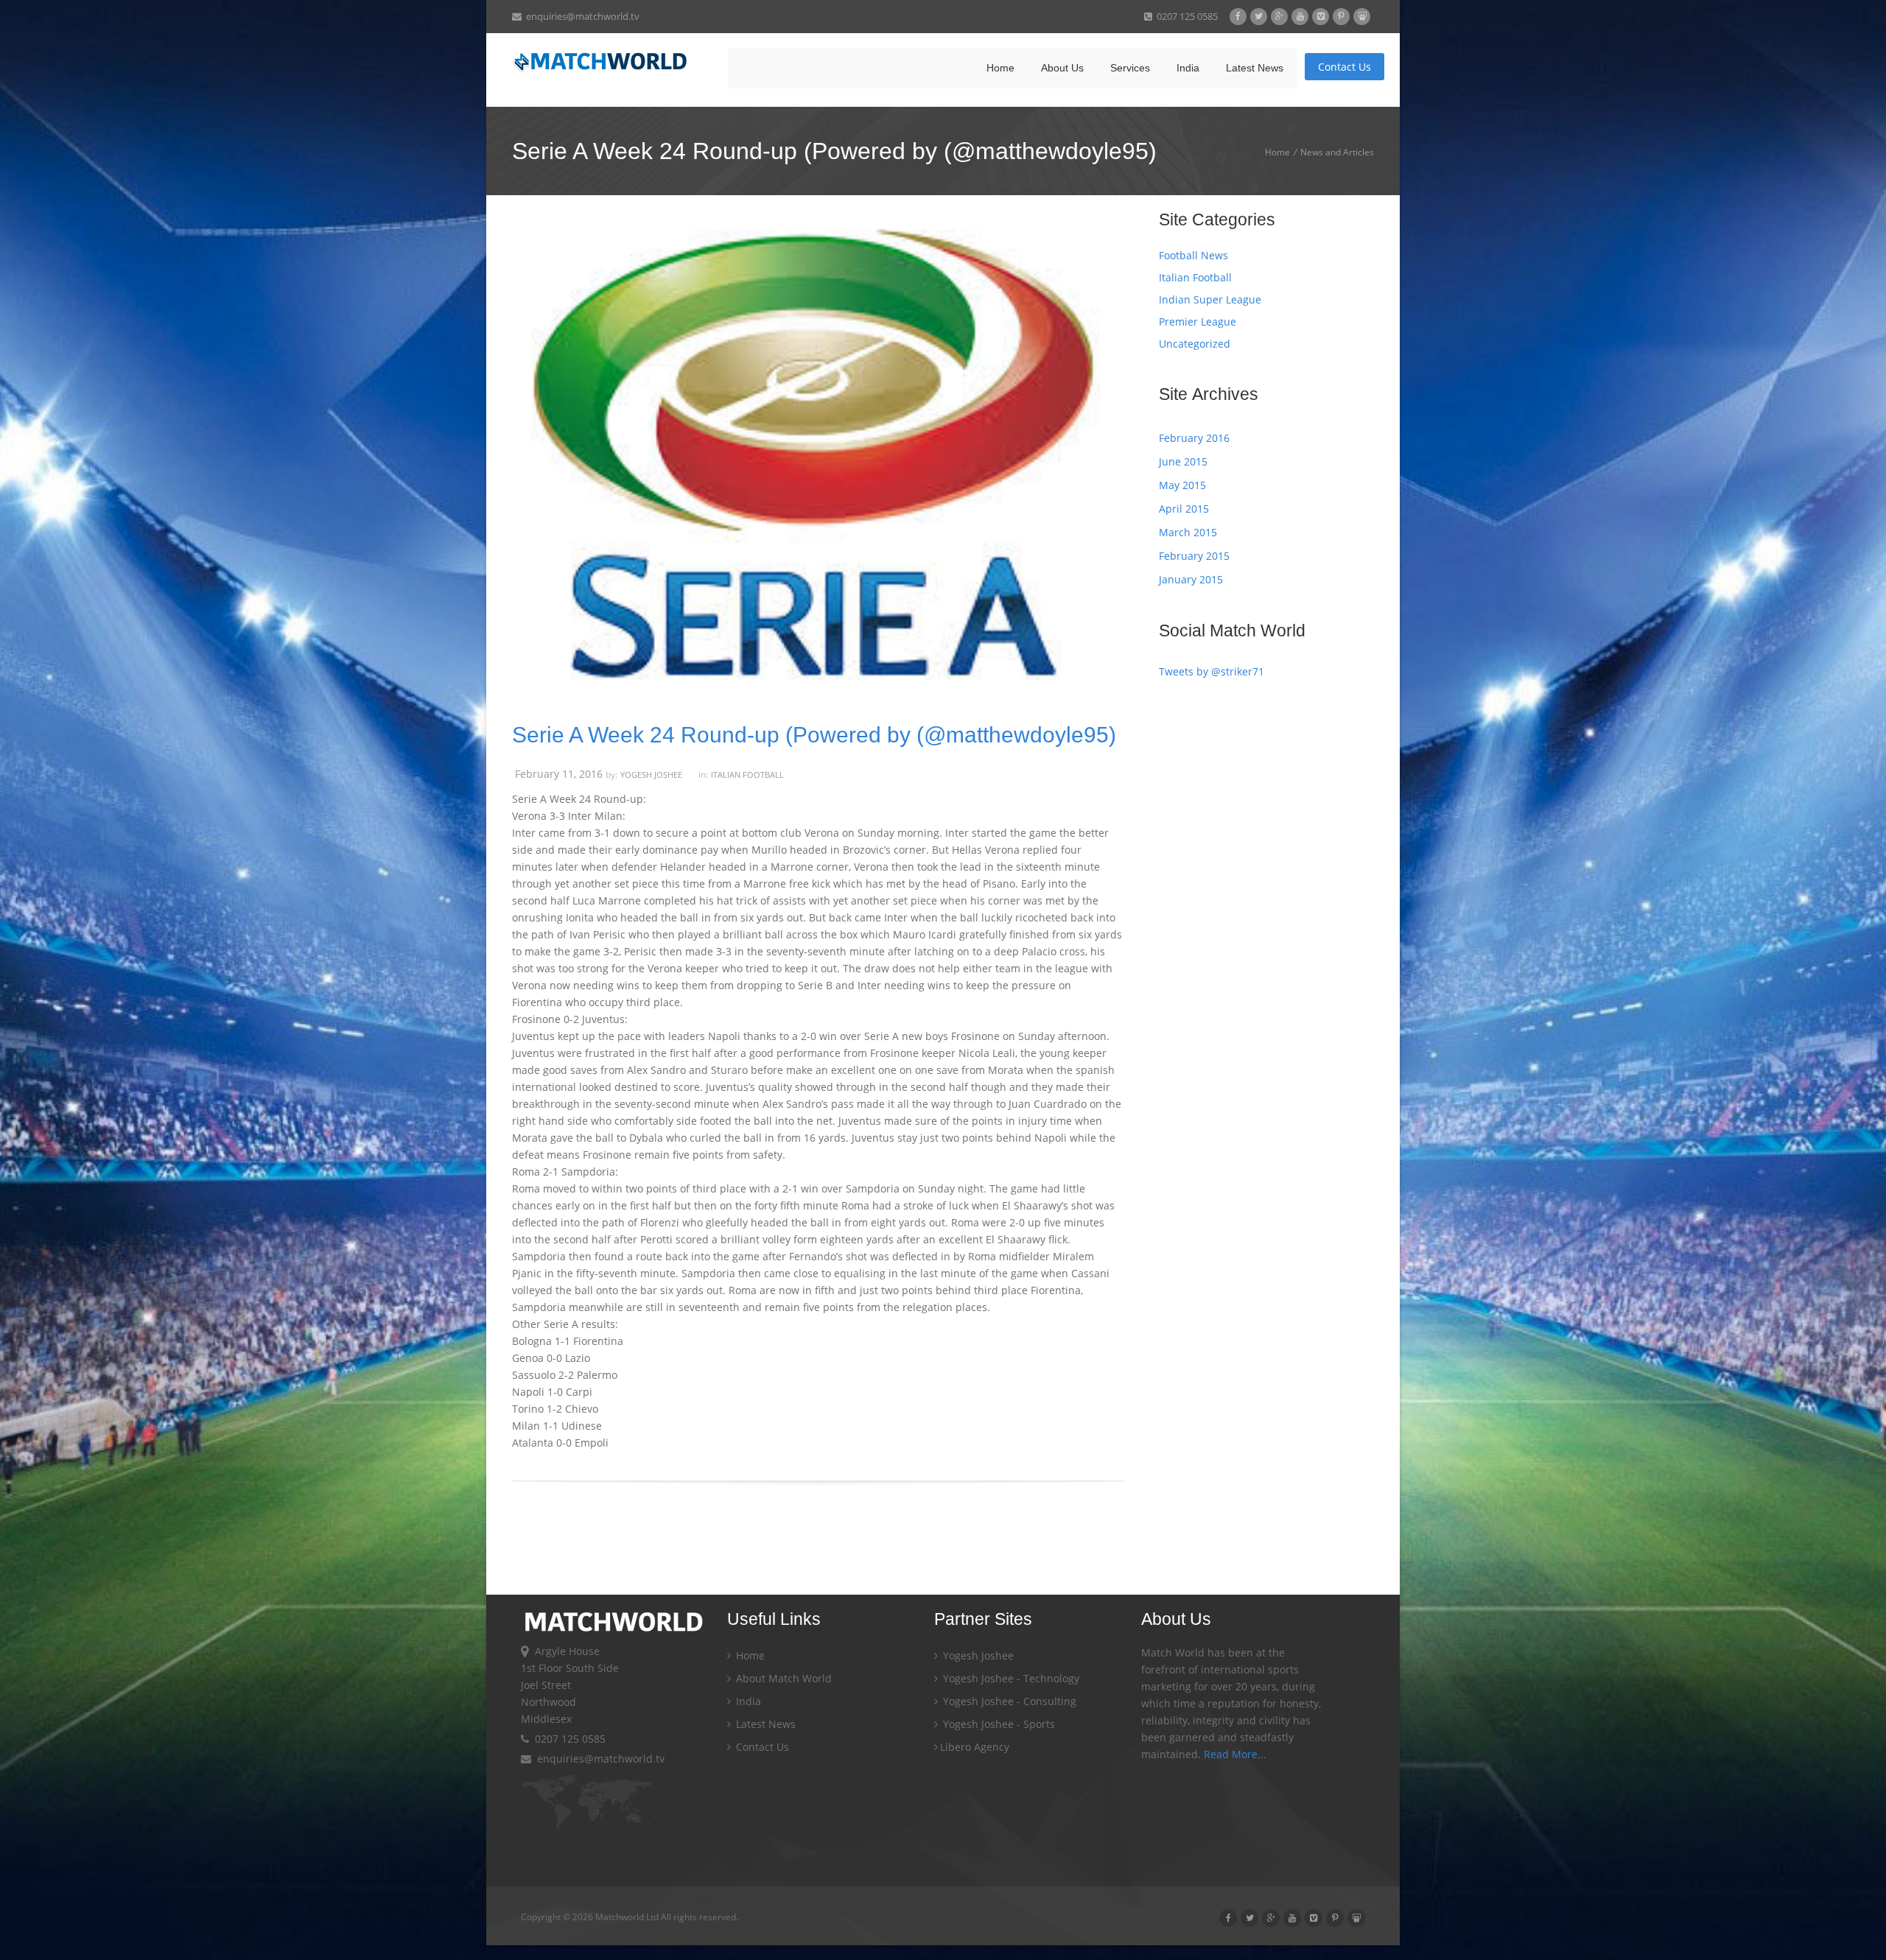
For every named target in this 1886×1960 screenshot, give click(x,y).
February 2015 (1194, 556)
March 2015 (1188, 532)
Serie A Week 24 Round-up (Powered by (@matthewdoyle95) (814, 735)
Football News (1193, 255)
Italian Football (747, 774)
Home (1000, 68)
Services (1130, 68)
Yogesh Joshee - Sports (998, 1724)
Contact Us (1345, 67)
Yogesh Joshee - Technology (1010, 1678)
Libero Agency (975, 1747)
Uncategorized (1195, 344)
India (1188, 68)
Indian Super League (1210, 299)
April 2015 (1184, 509)
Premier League (1198, 322)
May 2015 (1182, 485)
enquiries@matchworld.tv (581, 16)
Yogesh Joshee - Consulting (1008, 1701)
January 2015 (1191, 579)
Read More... (1235, 1754)
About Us (1062, 68)
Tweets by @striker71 (1212, 671)
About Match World (782, 1678)
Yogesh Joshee (651, 774)
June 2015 (1183, 461)
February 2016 (1194, 438)
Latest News (1255, 68)
